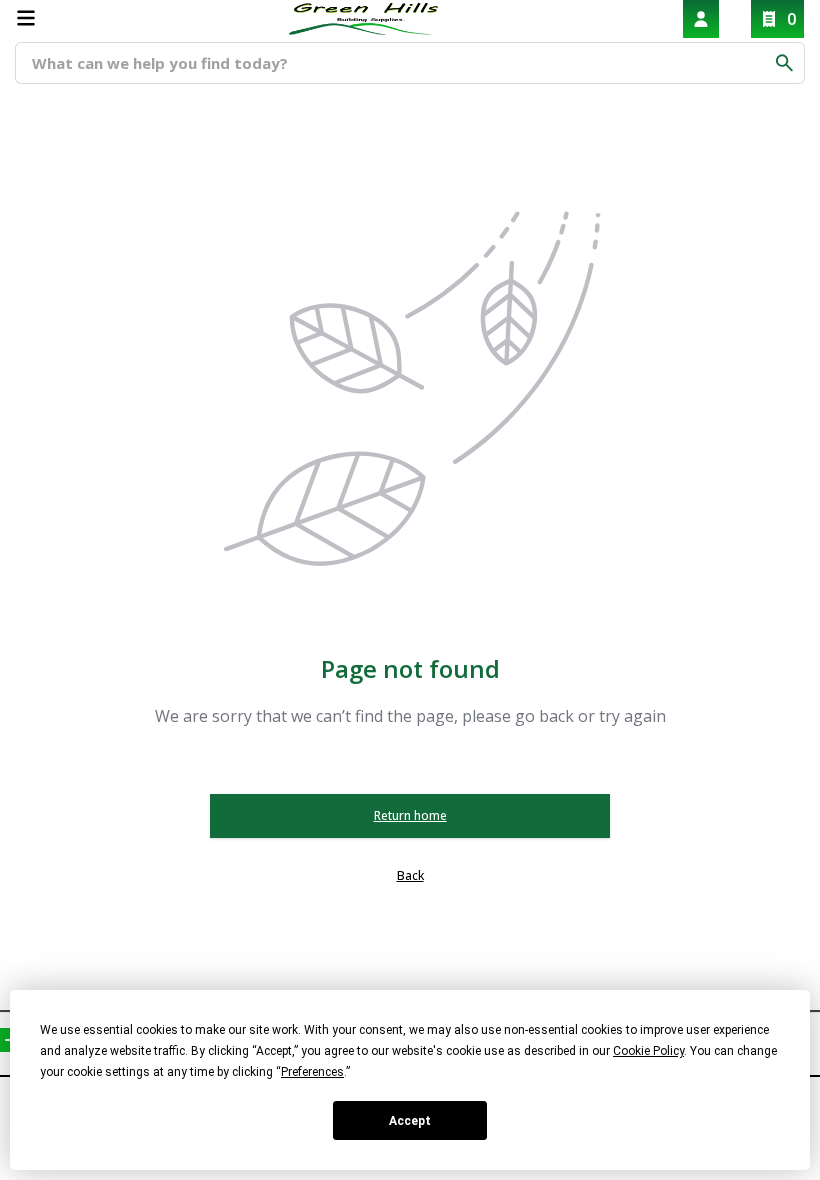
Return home (410, 815)
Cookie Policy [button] (648, 1051)
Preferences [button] (312, 1072)
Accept (410, 1121)
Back (410, 875)
